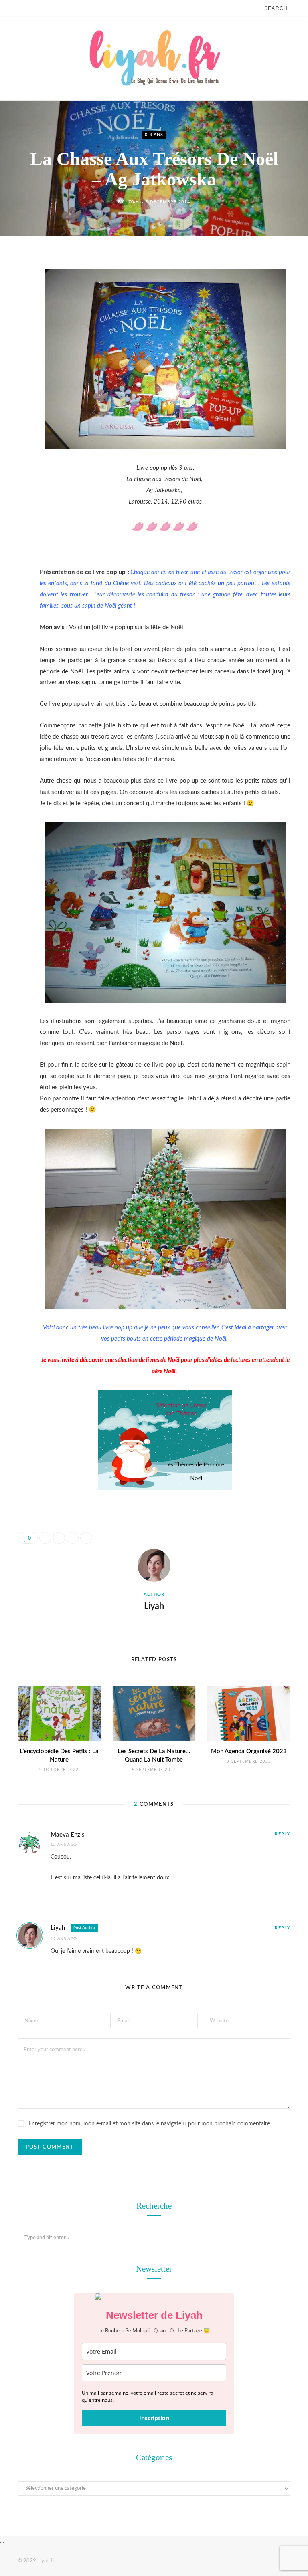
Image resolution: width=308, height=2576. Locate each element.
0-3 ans (154, 135)
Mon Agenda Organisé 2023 (249, 1751)
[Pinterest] (12, 326)
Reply (283, 1834)
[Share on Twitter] (12, 306)
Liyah (132, 202)
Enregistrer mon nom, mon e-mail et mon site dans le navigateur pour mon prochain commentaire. (150, 2124)
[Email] (12, 347)
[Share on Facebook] (12, 286)
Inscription (154, 2418)
